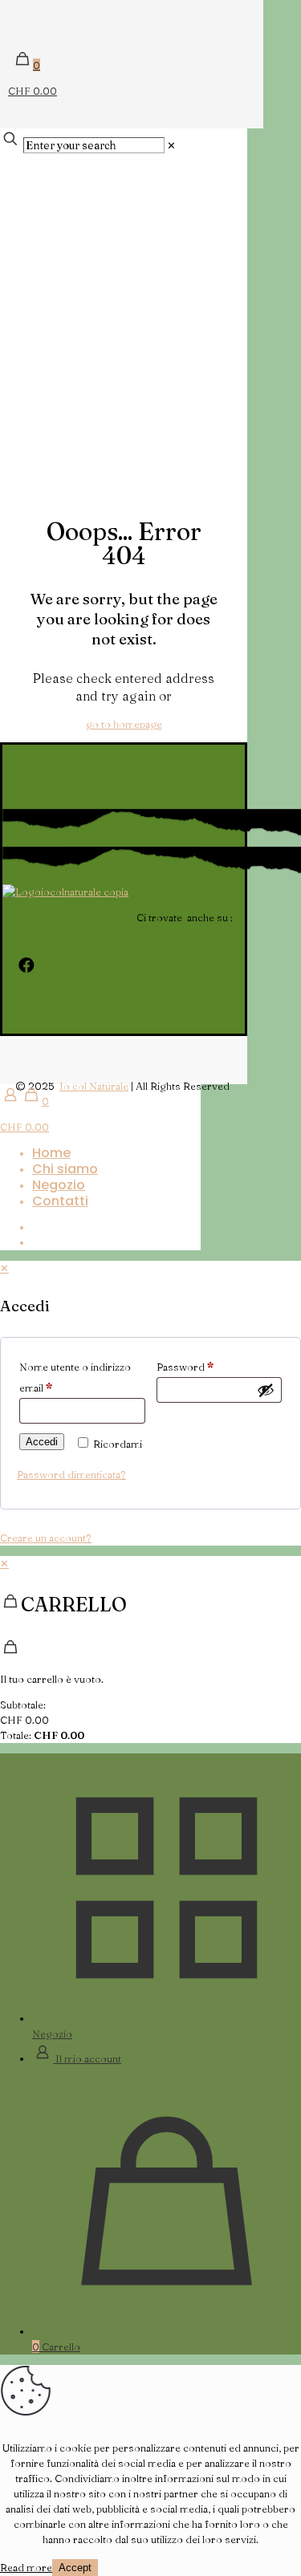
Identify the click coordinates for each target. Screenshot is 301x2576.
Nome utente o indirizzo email (75, 1377)
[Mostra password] (266, 1390)
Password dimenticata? (71, 1474)
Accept (75, 2568)
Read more (26, 2567)
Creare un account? (46, 1538)
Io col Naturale (94, 1086)
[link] (171, 145)
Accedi (42, 1442)
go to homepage (124, 724)
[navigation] (150, 1650)
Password (185, 1367)
